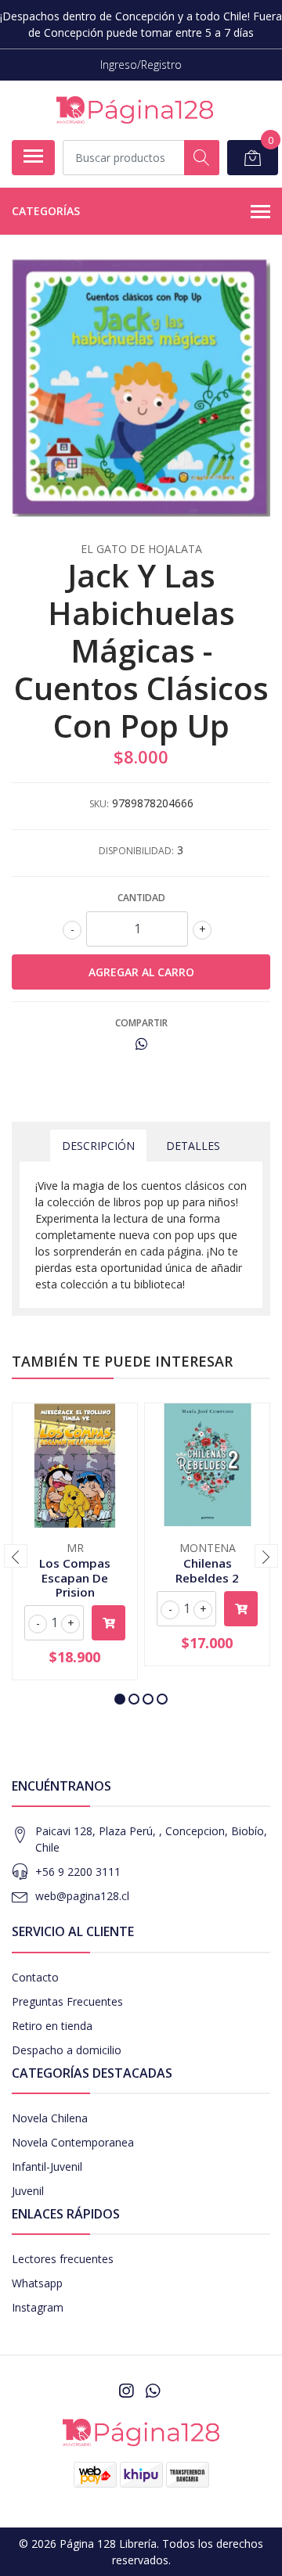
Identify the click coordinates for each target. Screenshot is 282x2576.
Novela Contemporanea (73, 2142)
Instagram (38, 2307)
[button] (120, 1699)
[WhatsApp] (153, 2391)
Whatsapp (37, 2283)
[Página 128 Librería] (135, 110)
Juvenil (28, 2191)
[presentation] (16, 1556)
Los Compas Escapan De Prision (75, 1577)
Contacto (35, 1977)
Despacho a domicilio (67, 2050)
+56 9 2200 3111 (78, 1872)
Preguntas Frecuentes (67, 2001)
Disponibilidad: (136, 851)
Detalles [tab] (193, 1146)
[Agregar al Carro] (108, 1623)
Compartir (141, 1023)
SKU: (99, 804)
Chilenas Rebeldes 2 (207, 1570)
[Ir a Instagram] (126, 2391)
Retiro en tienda (52, 2026)
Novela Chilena (50, 2118)
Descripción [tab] (98, 1146)
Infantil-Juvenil (47, 2166)
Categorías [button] (46, 211)
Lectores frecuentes (63, 2259)
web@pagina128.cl (82, 1896)
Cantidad (141, 898)
